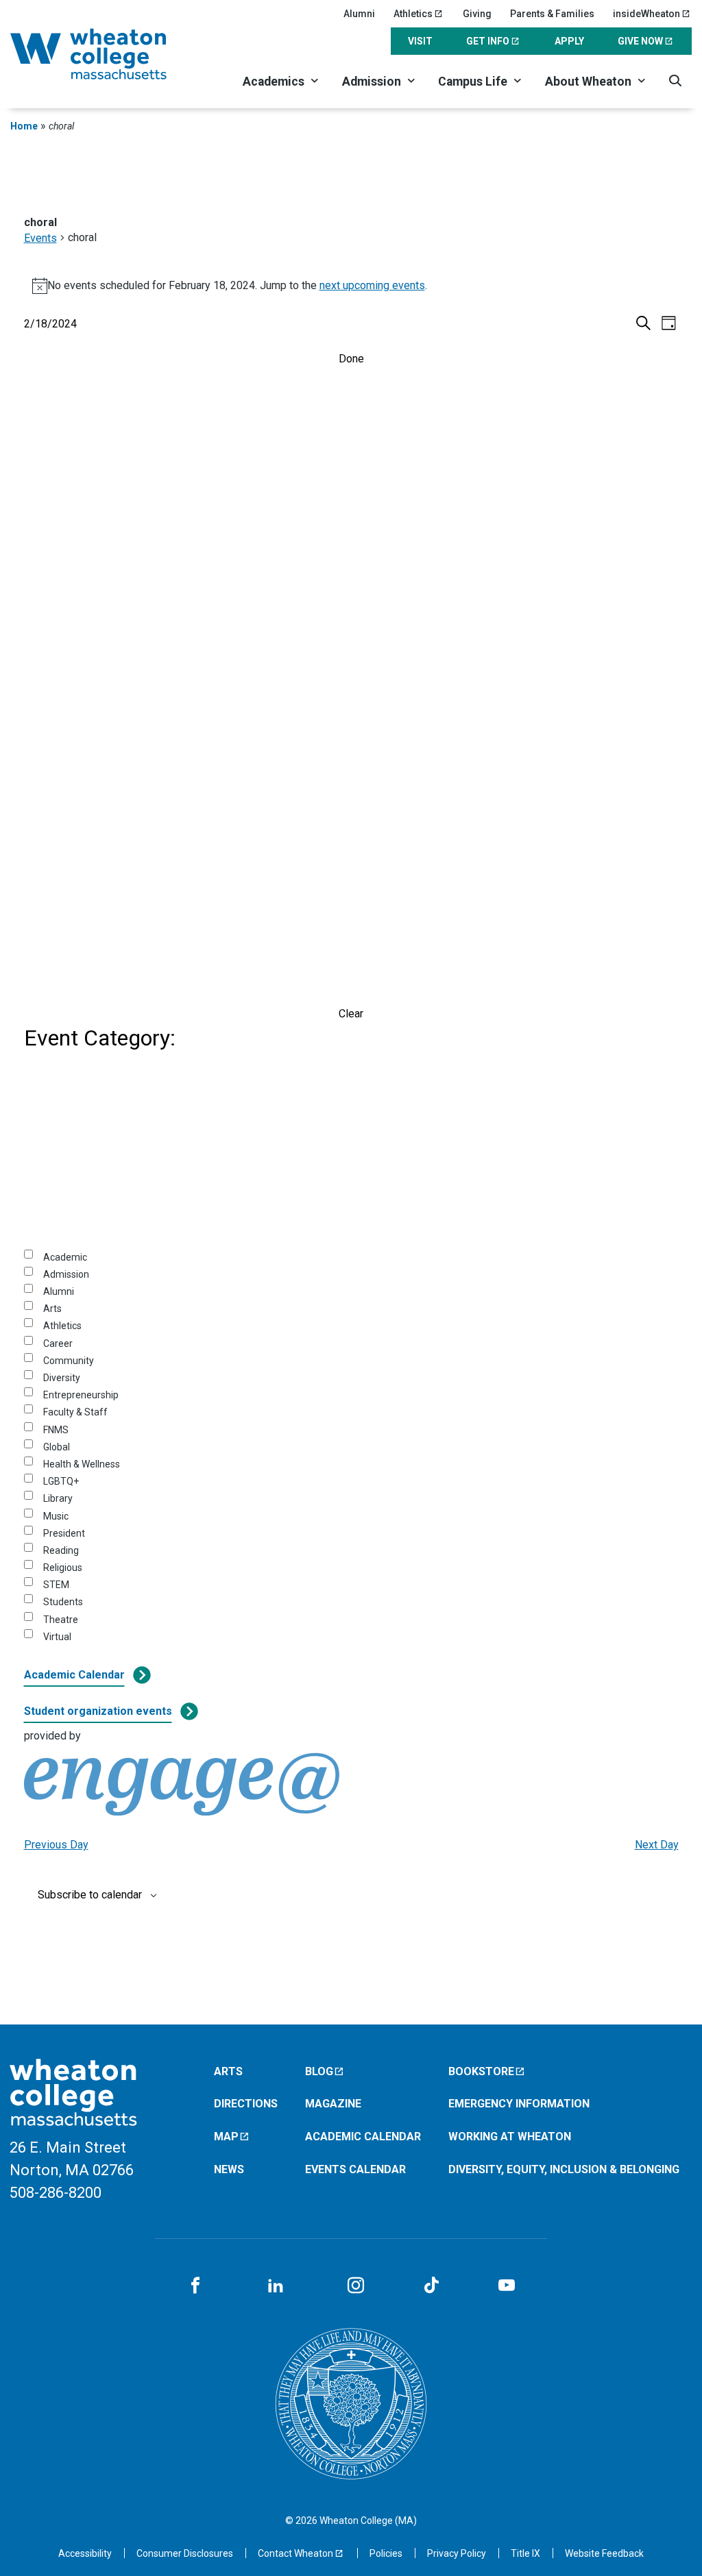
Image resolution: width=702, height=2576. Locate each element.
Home (24, 126)
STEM (56, 1585)
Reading (61, 1550)
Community (69, 1361)
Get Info (488, 41)
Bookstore (481, 2071)
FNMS (56, 1430)
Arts (52, 1309)
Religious (63, 1568)
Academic (65, 1257)
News (229, 2169)
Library (58, 1498)
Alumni (359, 14)
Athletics (413, 14)
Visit (420, 41)
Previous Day (56, 1845)
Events (40, 238)
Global (57, 1447)
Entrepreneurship (81, 1395)
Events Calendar (355, 2169)
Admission (372, 82)
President (64, 1533)
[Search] (675, 80)
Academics (274, 82)
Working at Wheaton (510, 2137)
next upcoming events (372, 285)
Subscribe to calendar (90, 1895)
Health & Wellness (82, 1464)
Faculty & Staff (75, 1412)
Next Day (657, 1845)
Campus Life (473, 82)
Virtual (57, 1637)
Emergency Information (519, 2104)
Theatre (61, 1620)
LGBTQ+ (61, 1481)
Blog (319, 2071)
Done (351, 359)
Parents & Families (552, 14)
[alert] (351, 286)
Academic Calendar (74, 1675)
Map (226, 2137)
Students (63, 1602)
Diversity (62, 1378)
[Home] (106, 54)
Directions (246, 2104)
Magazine (333, 2104)
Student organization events (98, 1711)
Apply (569, 41)
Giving (477, 14)
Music (56, 1516)
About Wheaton (588, 82)
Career (58, 1343)
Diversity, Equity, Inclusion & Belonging (564, 2169)
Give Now (640, 41)
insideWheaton (646, 14)
